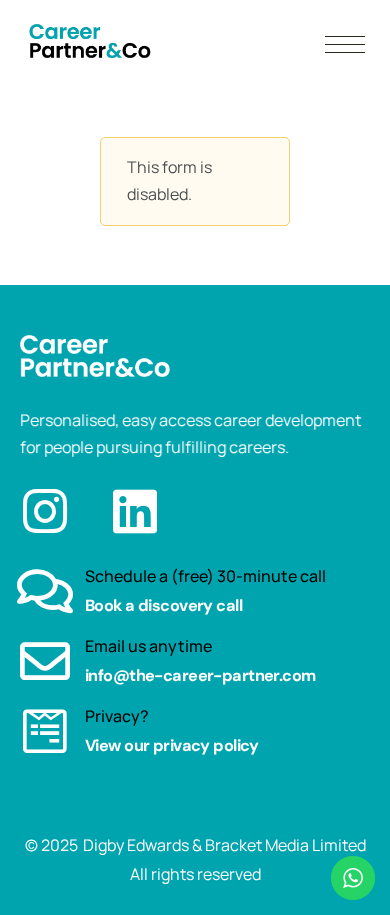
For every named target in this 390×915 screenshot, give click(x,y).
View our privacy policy (172, 745)
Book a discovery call (163, 605)
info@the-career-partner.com (200, 675)
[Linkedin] (135, 511)
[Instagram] (45, 511)
